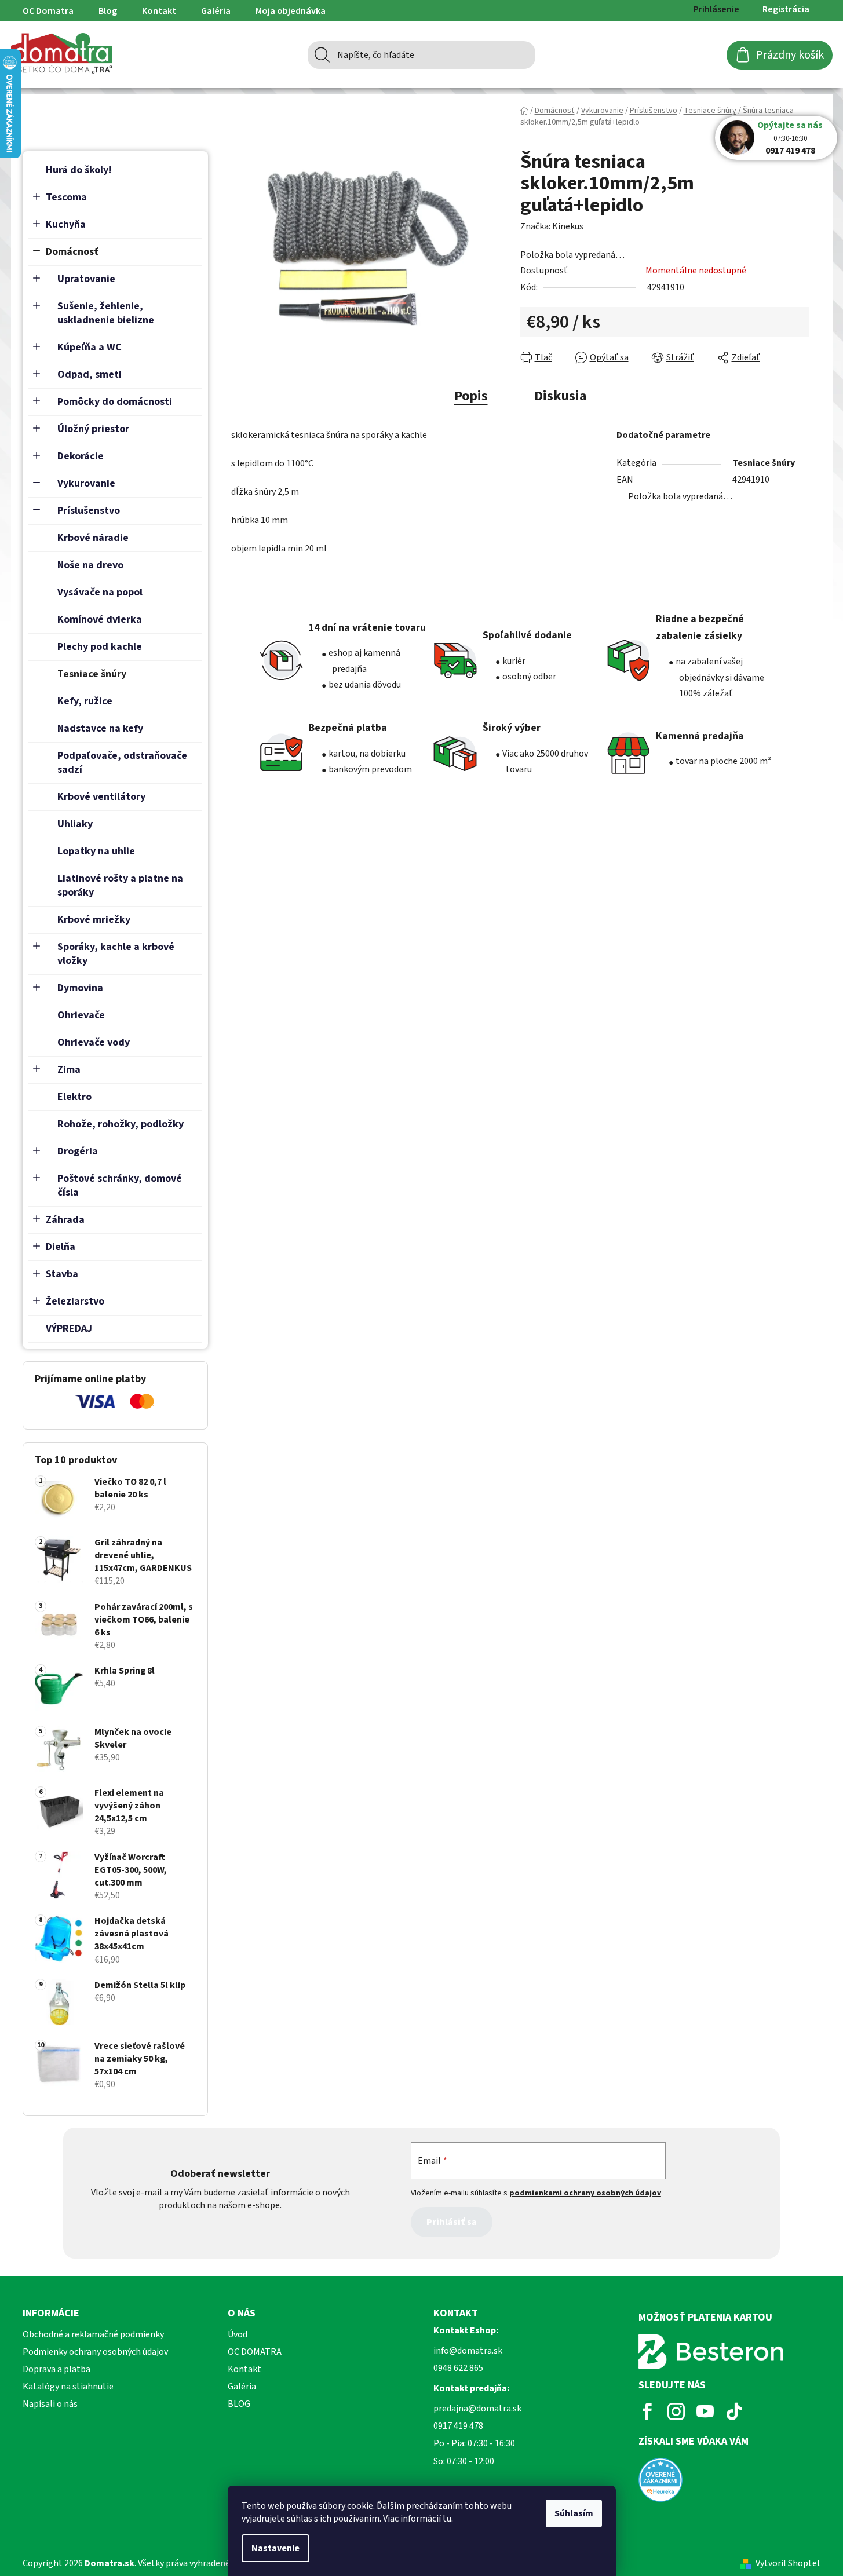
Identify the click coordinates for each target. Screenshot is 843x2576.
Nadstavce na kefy (100, 728)
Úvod (238, 2334)
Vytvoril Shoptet (788, 2563)
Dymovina (80, 988)
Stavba (62, 1274)
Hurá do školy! (79, 170)
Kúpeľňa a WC (90, 347)
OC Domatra (48, 11)
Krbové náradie (93, 538)
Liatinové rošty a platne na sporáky (120, 885)
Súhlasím (574, 2513)
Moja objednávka (291, 11)
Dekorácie (81, 456)
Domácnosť (72, 252)
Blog (108, 11)
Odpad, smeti (90, 374)
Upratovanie (86, 279)
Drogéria (78, 1151)
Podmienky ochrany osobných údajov (95, 2352)
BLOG (239, 2404)
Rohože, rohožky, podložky (121, 1124)
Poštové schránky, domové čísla (120, 1185)
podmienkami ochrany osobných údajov (585, 2193)
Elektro (74, 1097)
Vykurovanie (86, 483)
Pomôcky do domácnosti (115, 402)
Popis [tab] (471, 396)
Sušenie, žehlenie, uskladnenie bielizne (106, 313)
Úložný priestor (93, 429)
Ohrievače (81, 1015)
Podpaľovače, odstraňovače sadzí (122, 763)
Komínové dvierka (100, 620)
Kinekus (568, 226)
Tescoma (66, 197)
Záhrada (65, 1220)
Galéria (216, 11)
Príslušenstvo (89, 511)
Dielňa (61, 1247)
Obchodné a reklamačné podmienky (93, 2334)
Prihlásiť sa (452, 2222)
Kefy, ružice (85, 701)
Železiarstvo (75, 1301)
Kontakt (159, 11)
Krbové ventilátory (101, 797)
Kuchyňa (66, 224)
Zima (69, 1070)
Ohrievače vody (94, 1042)
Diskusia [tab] (560, 396)
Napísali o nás (50, 2404)
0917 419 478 (790, 151)
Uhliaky (75, 824)
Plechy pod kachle (100, 647)
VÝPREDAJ (69, 1329)
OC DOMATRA (255, 2352)
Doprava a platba (56, 2369)
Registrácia (786, 9)
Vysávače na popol (100, 592)
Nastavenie (275, 2548)
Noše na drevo (90, 565)
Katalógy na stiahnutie (68, 2387)
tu (447, 2519)
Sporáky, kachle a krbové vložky (116, 954)
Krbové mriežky (94, 920)
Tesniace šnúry (92, 674)
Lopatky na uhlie (96, 851)
